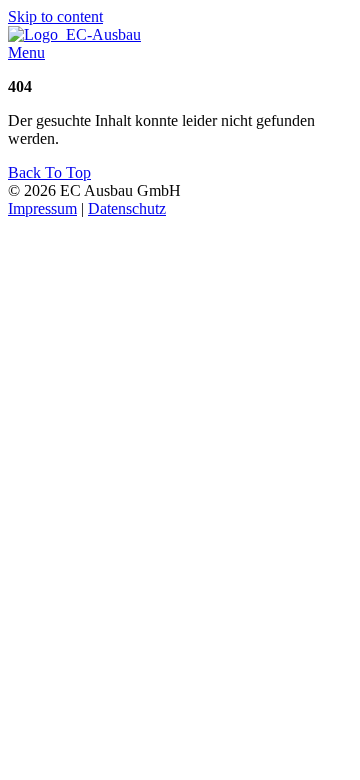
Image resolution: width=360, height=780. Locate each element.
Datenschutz (127, 208)
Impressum (42, 208)
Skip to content (55, 16)
